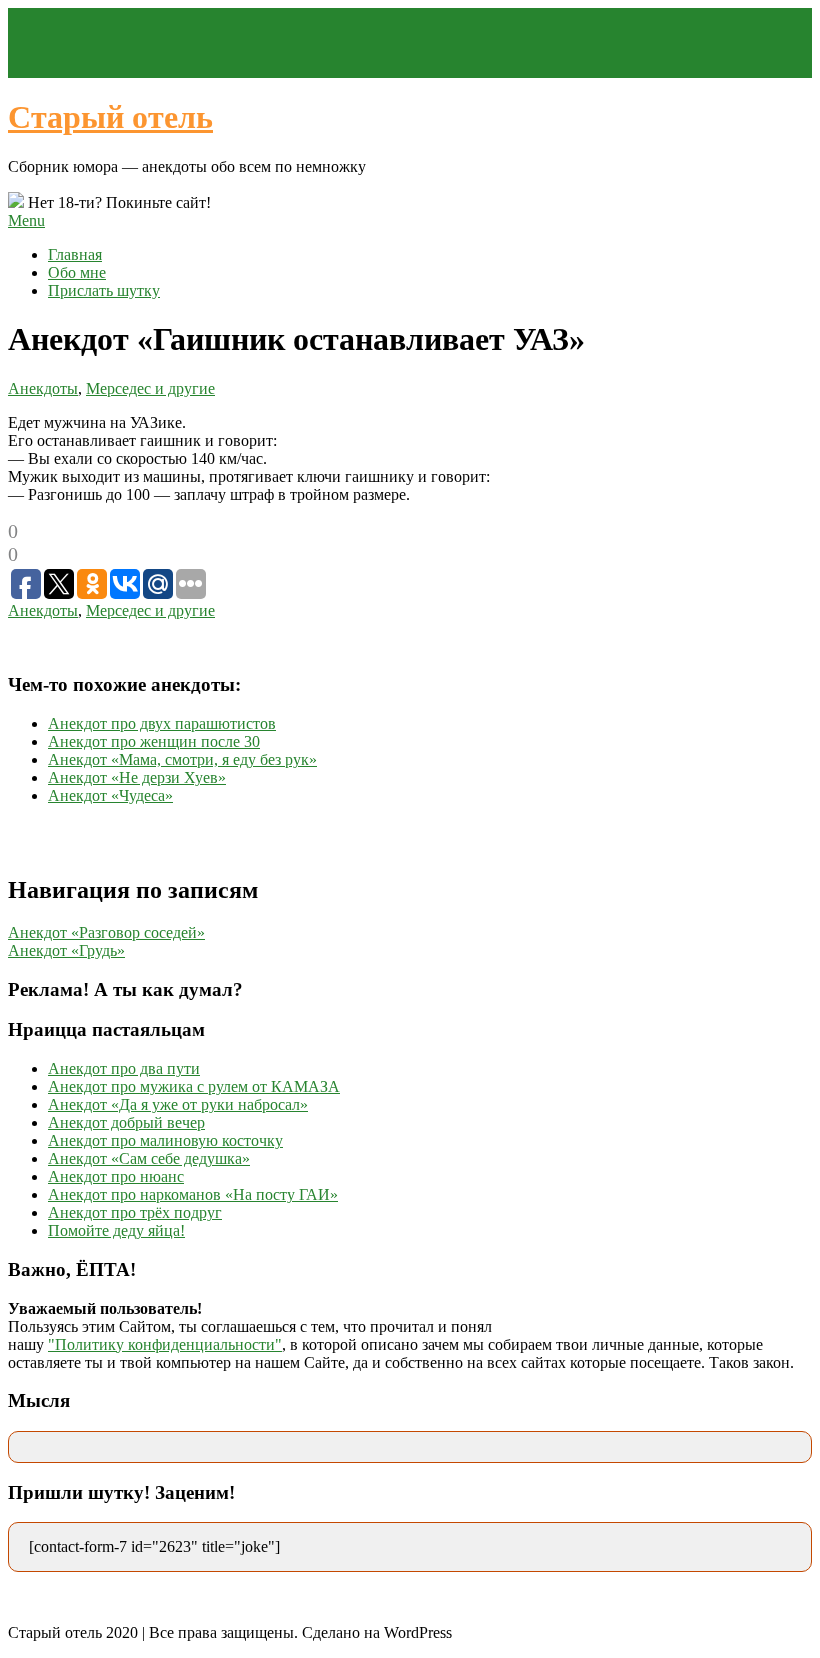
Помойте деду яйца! (116, 1230)
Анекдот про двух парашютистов (162, 723)
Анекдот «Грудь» (66, 950)
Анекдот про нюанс (116, 1176)
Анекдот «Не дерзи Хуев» (137, 777)
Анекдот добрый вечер (126, 1122)
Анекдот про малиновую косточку (165, 1140)
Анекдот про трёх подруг (135, 1212)
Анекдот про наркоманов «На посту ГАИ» (193, 1194)
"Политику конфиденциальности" (165, 1344)
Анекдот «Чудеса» (110, 795)
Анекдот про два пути (124, 1068)
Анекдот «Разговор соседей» (106, 932)
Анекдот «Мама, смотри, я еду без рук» (182, 759)
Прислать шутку (104, 290)
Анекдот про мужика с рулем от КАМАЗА (194, 1086)
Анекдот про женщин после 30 (154, 741)
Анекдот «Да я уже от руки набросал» (178, 1104)
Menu (26, 220)
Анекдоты (43, 388)
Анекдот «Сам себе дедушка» (149, 1158)
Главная (75, 254)
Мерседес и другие (150, 388)
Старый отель (110, 117)
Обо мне (77, 272)
